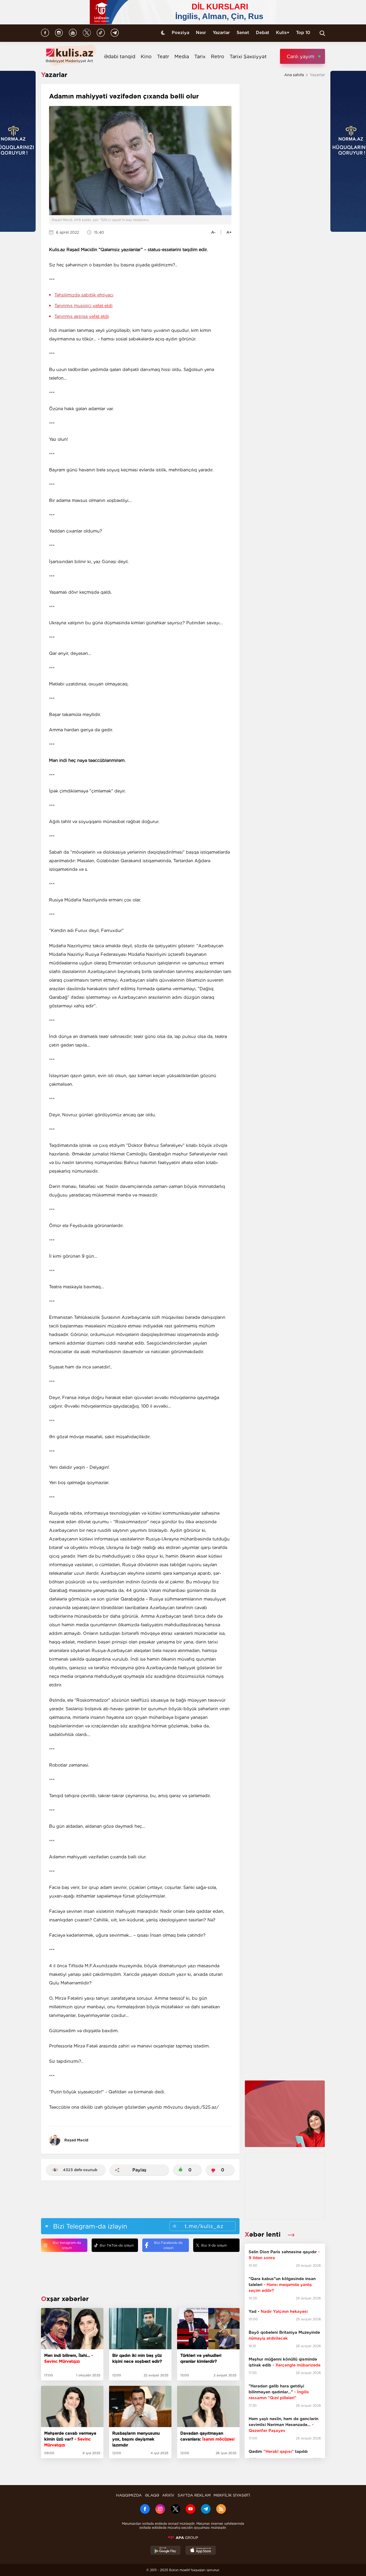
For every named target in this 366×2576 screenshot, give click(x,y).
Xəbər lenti (264, 2234)
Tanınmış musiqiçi (83, 306)
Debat (263, 33)
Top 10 (303, 33)
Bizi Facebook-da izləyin (168, 2245)
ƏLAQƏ (152, 2495)
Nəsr (201, 33)
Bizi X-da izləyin (214, 2245)
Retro (218, 56)
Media (182, 56)
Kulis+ (283, 33)
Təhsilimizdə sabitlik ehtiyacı (84, 295)
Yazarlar (221, 33)
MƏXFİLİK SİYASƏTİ (232, 2495)
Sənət (243, 33)
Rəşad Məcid (76, 2140)
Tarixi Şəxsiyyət (248, 56)
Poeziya (180, 33)
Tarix (200, 56)
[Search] (322, 33)
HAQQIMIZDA (129, 2495)
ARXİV (168, 2495)
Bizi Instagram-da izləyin (67, 2245)
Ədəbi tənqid (120, 56)
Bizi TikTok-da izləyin (117, 2245)
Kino (146, 56)
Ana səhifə (294, 75)
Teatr (163, 56)
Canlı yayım (300, 56)
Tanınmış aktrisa (82, 316)
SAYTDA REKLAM (194, 2495)
